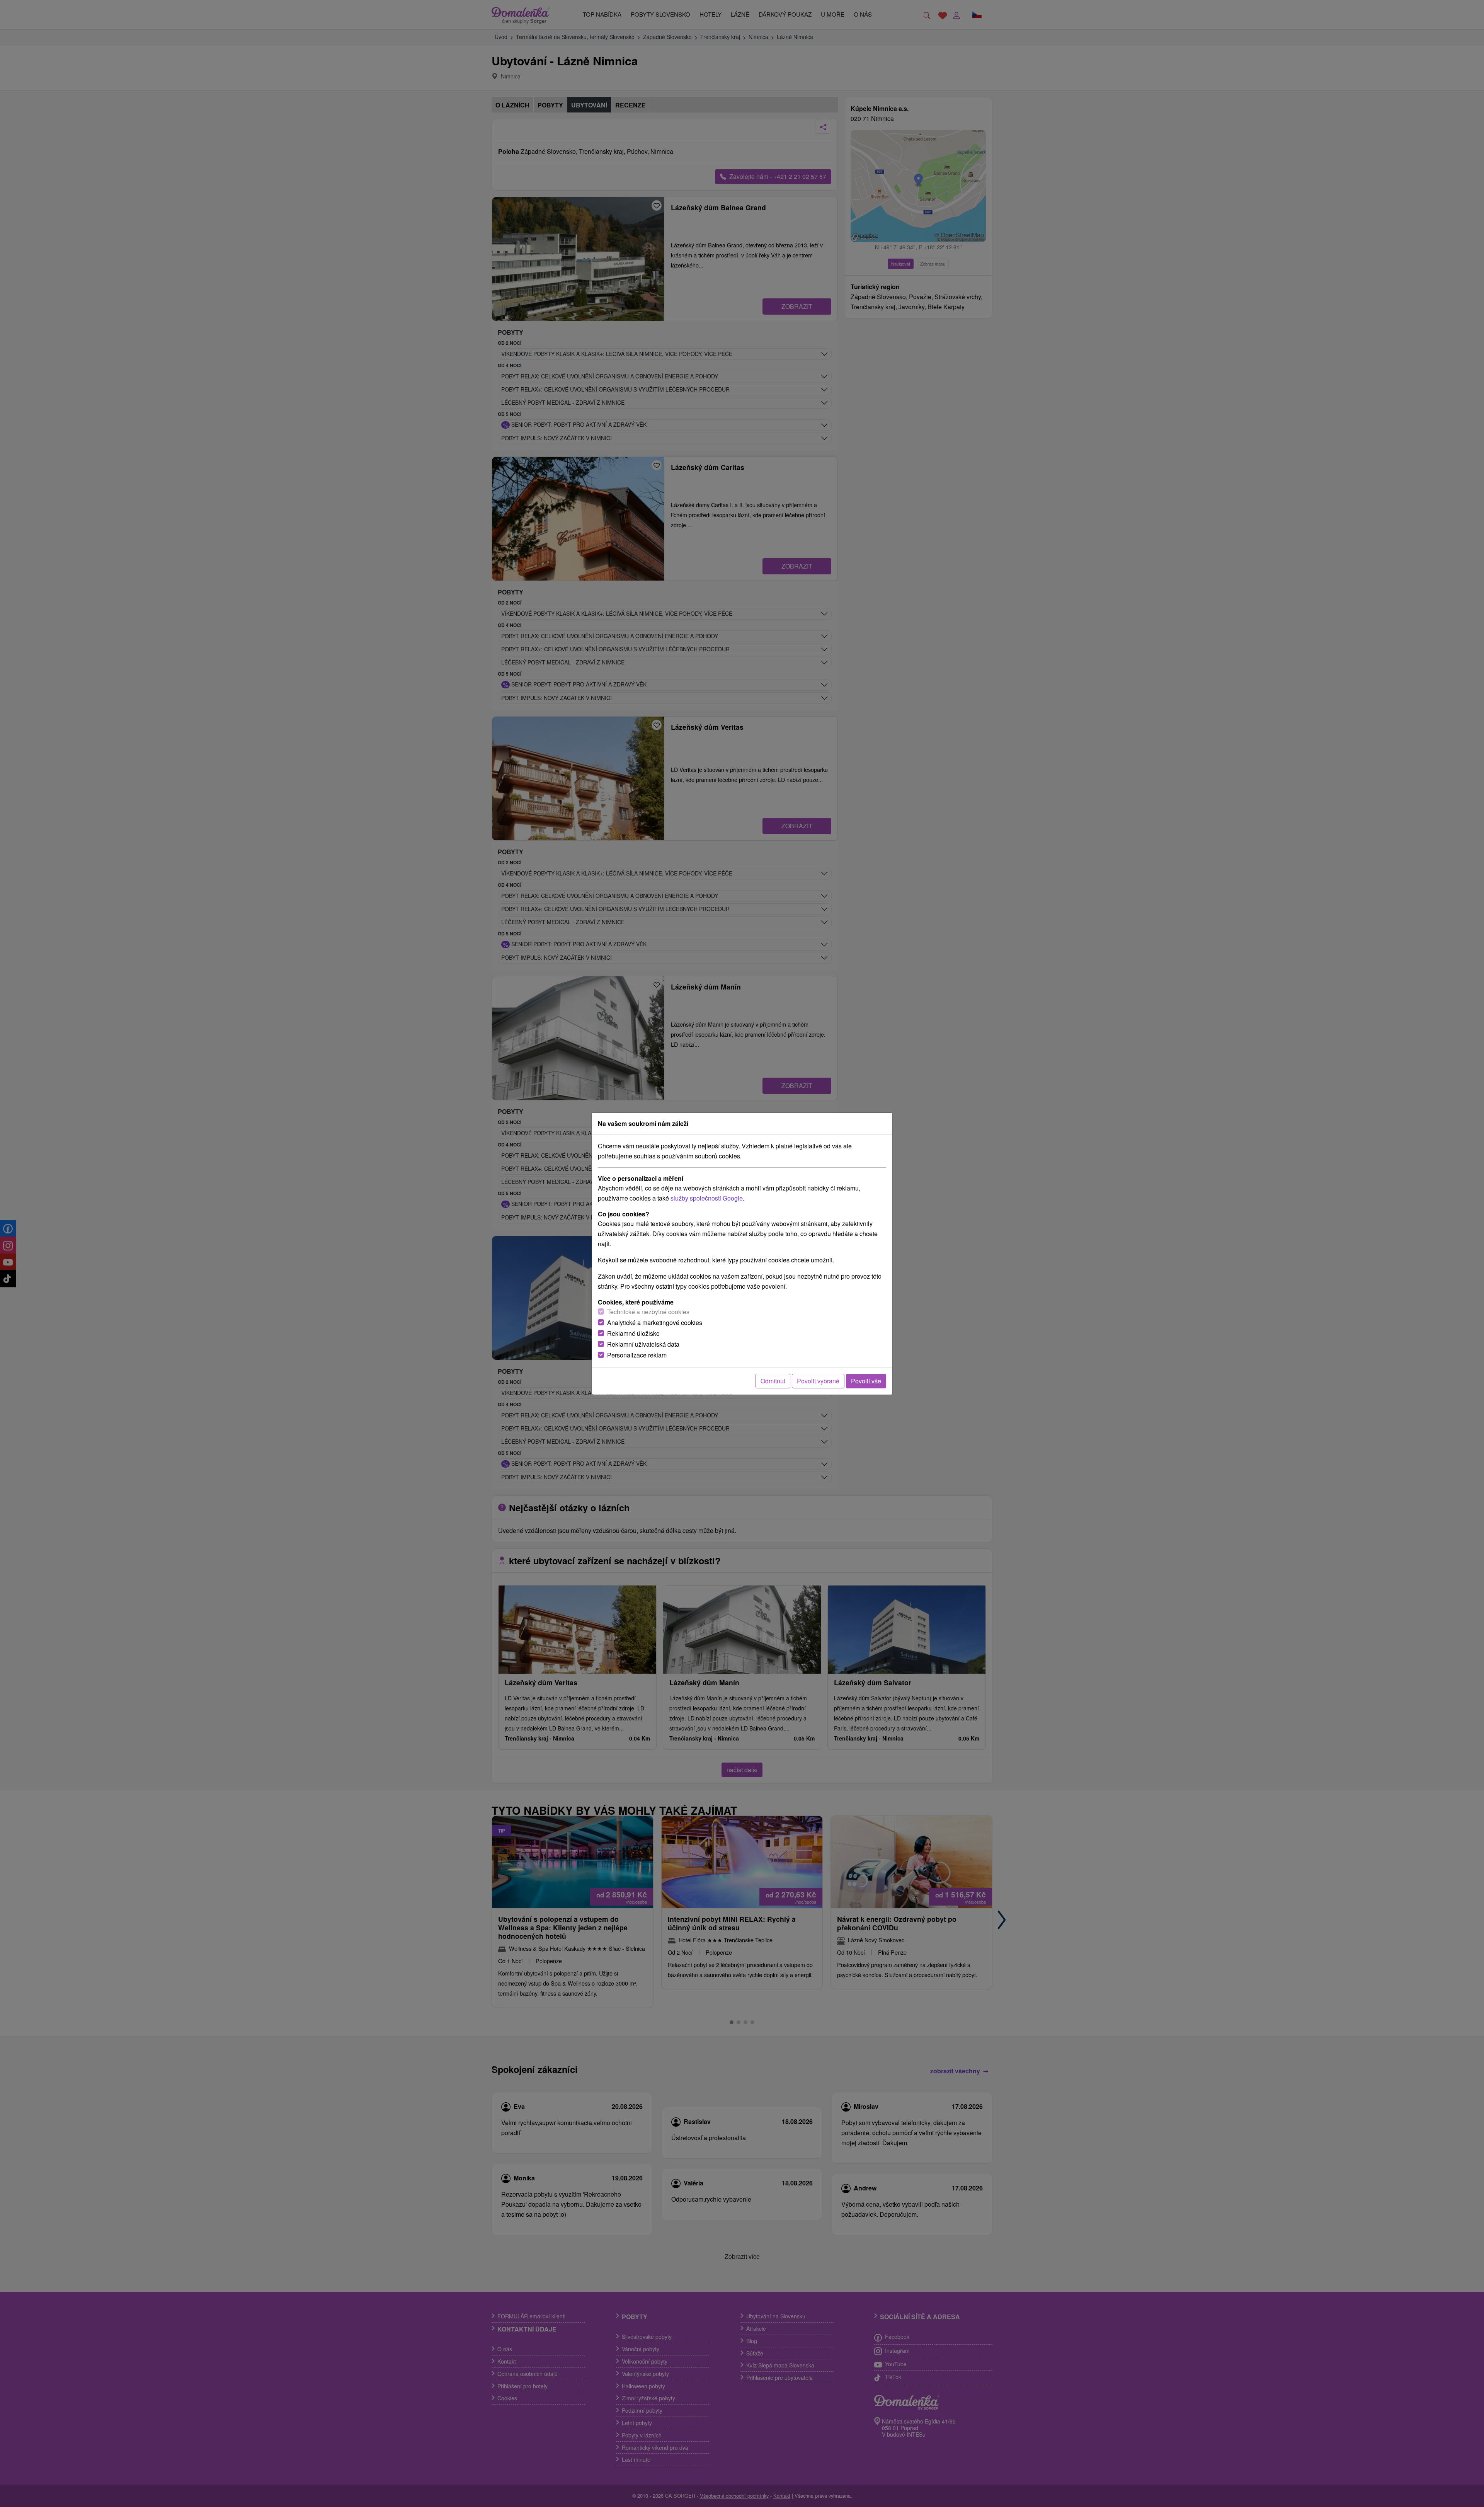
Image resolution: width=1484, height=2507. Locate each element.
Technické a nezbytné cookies (648, 1312)
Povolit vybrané (818, 1381)
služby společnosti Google (707, 1198)
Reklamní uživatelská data (643, 1344)
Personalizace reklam (637, 1355)
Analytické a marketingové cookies (655, 1322)
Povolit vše (866, 1381)
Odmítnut (773, 1381)
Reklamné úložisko (633, 1333)
